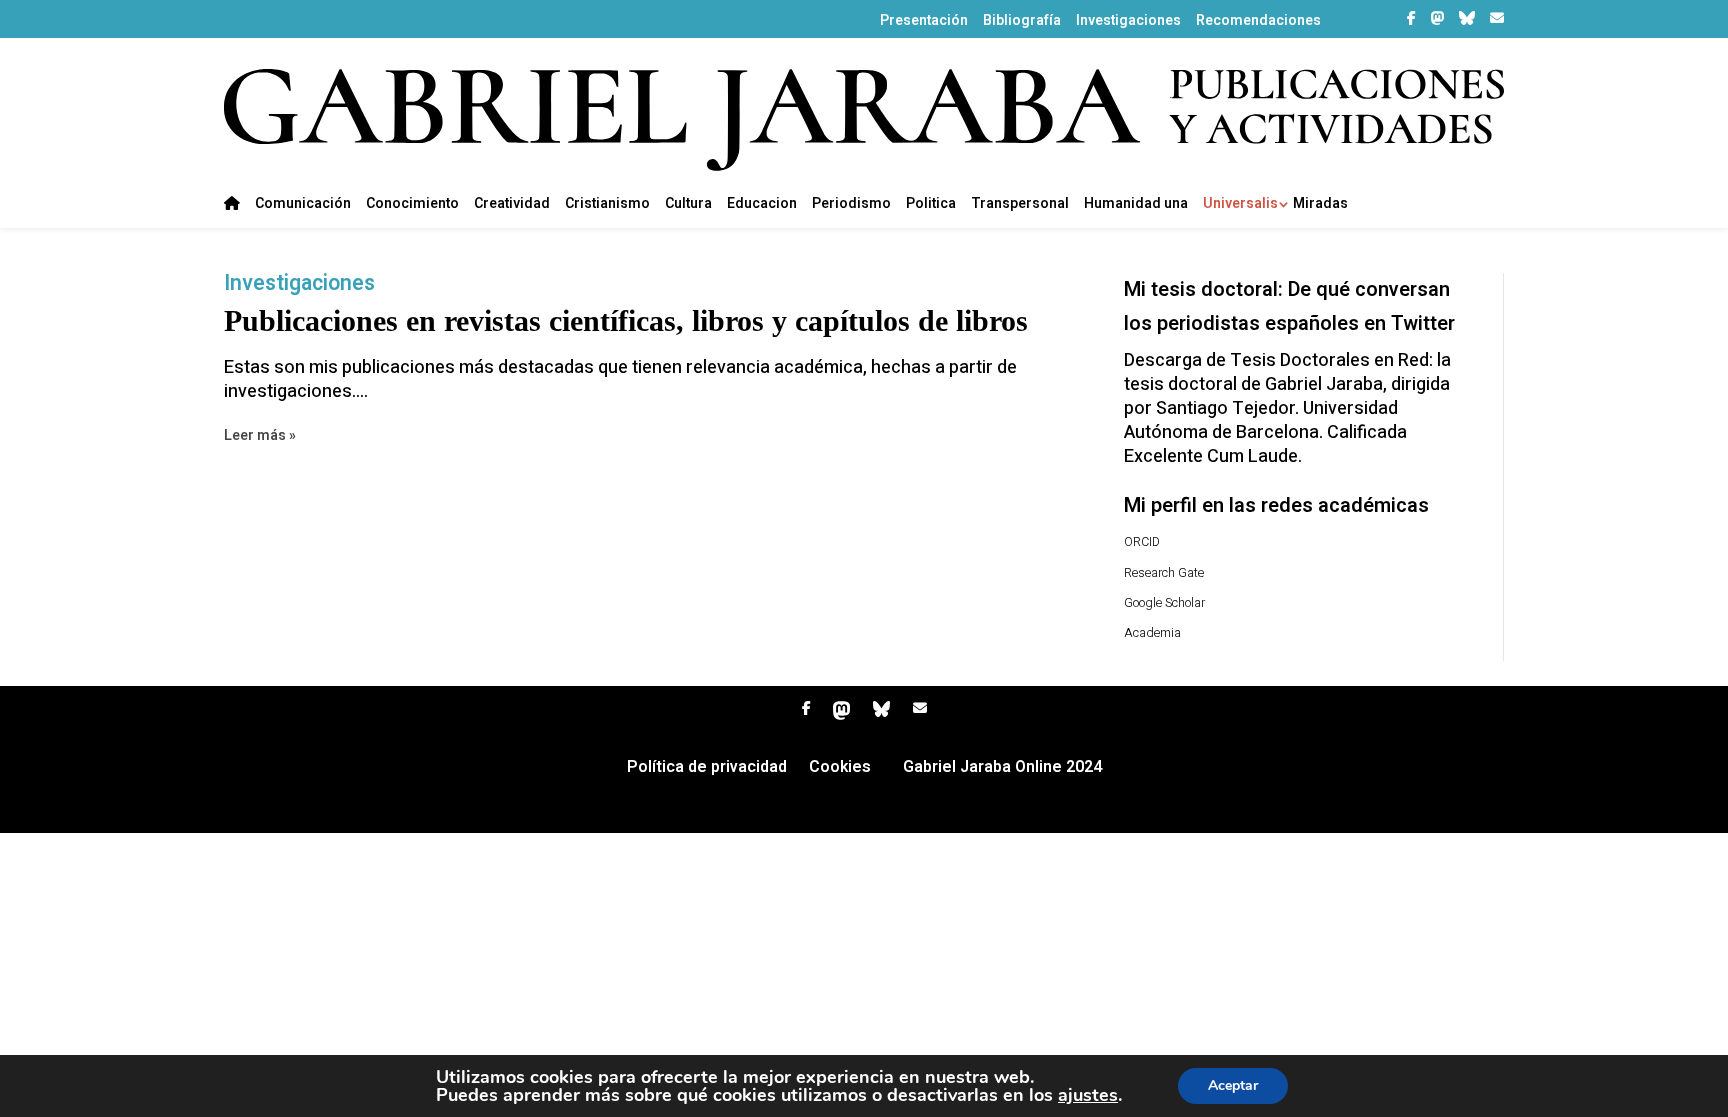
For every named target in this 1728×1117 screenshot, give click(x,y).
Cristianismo (607, 205)
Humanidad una (1136, 205)
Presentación (924, 21)
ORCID (1142, 542)
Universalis (1240, 205)
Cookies (840, 769)
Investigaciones (1128, 21)
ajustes (1088, 1095)
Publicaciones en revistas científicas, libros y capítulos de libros (626, 320)
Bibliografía (1022, 21)
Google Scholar (1164, 603)
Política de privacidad (707, 769)
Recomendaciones (1258, 21)
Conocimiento (412, 205)
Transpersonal (1020, 205)
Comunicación (303, 205)
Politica (931, 205)
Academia (1152, 633)
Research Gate (1164, 573)
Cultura (688, 205)
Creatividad (512, 205)
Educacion (762, 205)
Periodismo (851, 205)
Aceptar (1233, 1085)
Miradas (1320, 205)
